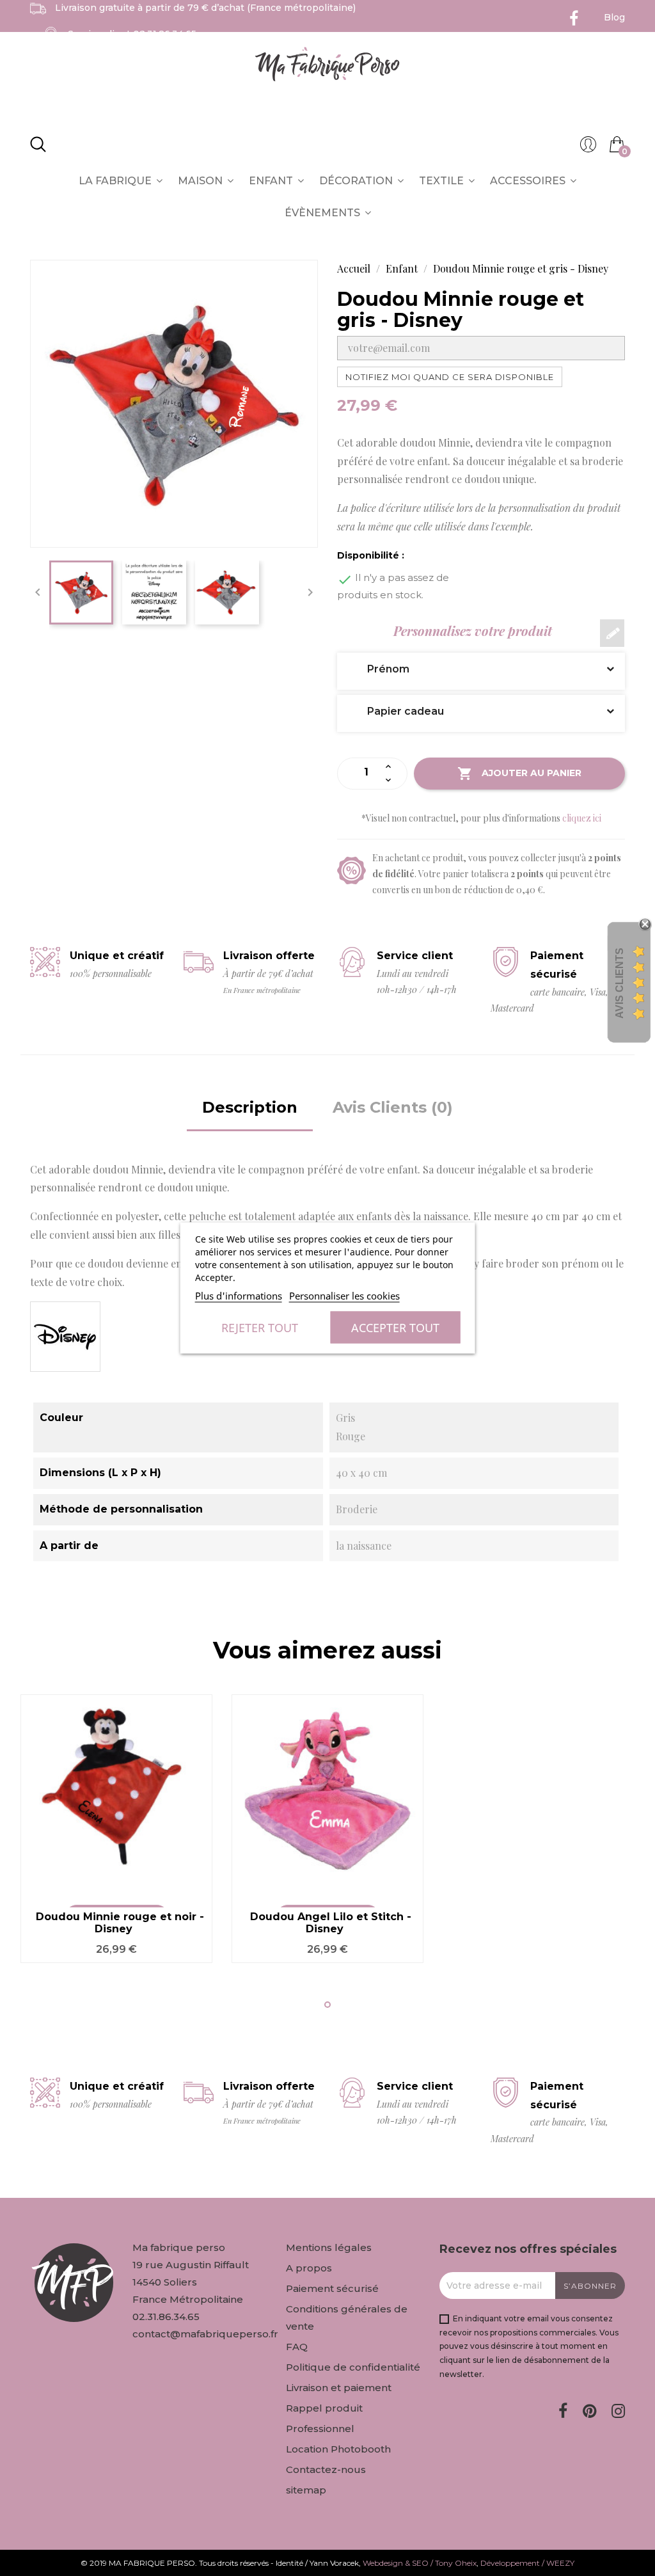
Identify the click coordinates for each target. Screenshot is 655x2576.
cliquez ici (582, 818)
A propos (309, 2268)
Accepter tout (395, 1328)
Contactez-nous (326, 2469)
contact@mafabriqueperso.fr (205, 2334)
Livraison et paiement (339, 2388)
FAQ (297, 2347)
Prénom (379, 669)
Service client (132, 34)
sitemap (306, 2490)
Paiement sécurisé (332, 2288)
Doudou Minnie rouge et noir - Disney (120, 1923)
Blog (614, 17)
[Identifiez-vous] (588, 148)
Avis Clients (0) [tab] (393, 1107)
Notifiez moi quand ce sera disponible (450, 377)
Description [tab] (250, 1107)
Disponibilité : (371, 555)
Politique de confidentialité (353, 2367)
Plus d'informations (239, 1296)
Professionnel (320, 2429)
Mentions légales (329, 2247)
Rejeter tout (260, 1328)
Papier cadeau (396, 711)
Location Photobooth (338, 2449)
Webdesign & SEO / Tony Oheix (420, 2563)
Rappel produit (324, 2408)
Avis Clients (619, 983)
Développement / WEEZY (527, 2563)
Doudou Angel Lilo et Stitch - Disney (331, 1923)
